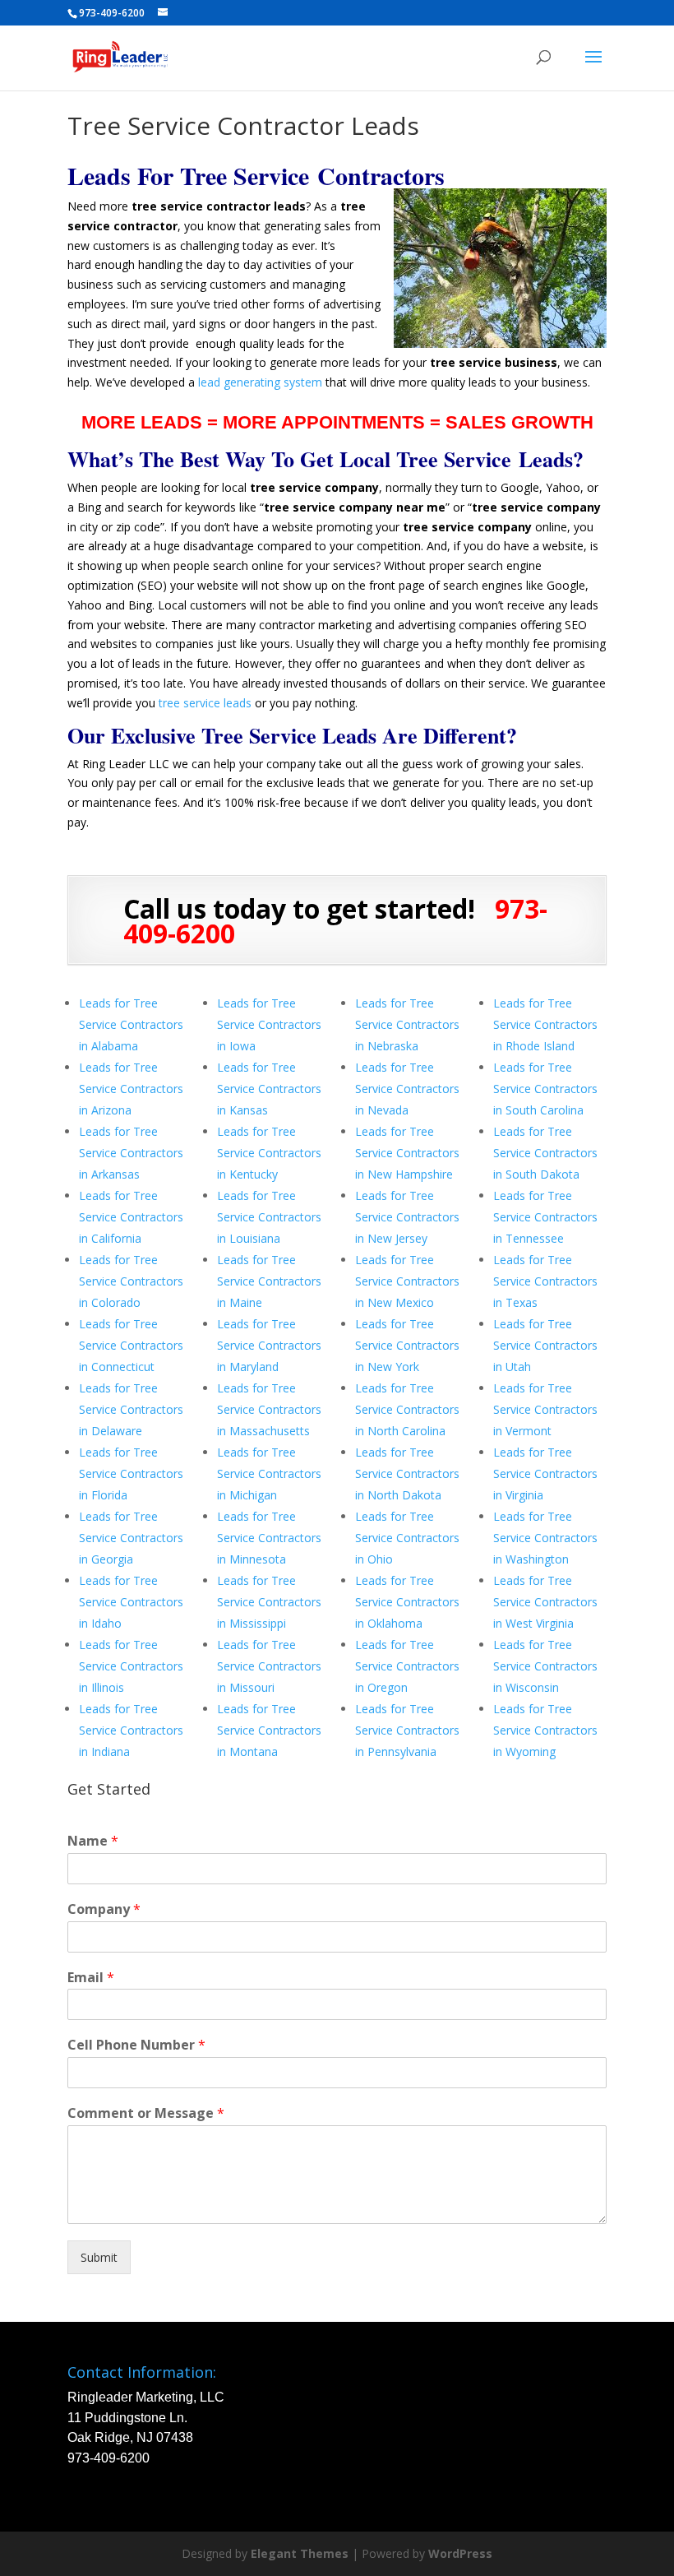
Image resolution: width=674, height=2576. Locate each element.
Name (93, 1841)
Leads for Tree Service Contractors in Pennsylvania (407, 1730)
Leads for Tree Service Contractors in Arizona (131, 1089)
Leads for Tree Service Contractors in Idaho (131, 1602)
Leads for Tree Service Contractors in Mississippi (269, 1602)
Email (91, 1978)
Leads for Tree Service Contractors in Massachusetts (269, 1409)
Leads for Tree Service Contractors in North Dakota (407, 1473)
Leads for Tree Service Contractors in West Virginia (545, 1602)
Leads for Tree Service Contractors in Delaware (131, 1409)
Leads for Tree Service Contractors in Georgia (131, 1538)
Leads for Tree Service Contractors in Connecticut (131, 1345)
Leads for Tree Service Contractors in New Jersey (407, 1217)
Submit (99, 2257)
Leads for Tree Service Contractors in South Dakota (545, 1153)
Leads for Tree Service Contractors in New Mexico (407, 1281)
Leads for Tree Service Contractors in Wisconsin (545, 1666)
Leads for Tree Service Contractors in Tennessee (545, 1217)
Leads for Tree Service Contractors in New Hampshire (407, 1153)
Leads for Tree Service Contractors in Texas (545, 1281)
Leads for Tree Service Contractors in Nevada (407, 1089)
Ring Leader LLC (126, 764)
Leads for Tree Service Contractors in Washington (545, 1538)
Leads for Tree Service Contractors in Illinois (131, 1666)
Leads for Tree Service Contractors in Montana (269, 1730)
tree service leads (205, 703)
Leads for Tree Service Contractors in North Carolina (407, 1409)
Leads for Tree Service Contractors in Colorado (131, 1281)
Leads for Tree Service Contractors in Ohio (407, 1538)
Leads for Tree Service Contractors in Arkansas (131, 1153)
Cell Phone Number (136, 2045)
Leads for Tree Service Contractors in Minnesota (269, 1538)
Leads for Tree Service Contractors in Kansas (269, 1089)
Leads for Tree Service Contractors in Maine (269, 1281)
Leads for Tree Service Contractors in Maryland (269, 1345)
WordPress (460, 2553)
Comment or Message (146, 2113)
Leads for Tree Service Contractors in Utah (545, 1345)
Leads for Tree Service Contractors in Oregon (407, 1666)
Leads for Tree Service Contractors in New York (407, 1345)
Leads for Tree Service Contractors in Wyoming (545, 1730)
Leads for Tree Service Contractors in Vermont (545, 1409)
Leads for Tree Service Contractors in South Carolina (545, 1089)
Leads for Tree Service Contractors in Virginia (545, 1473)
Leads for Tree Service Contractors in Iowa (269, 1024)
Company (104, 1909)
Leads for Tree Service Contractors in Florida (131, 1473)
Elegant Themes (300, 2553)
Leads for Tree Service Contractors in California (131, 1217)
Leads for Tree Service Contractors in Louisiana (269, 1217)
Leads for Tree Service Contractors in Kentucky (269, 1153)
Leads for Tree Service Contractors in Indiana (131, 1730)
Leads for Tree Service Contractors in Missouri (269, 1666)
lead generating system (260, 382)
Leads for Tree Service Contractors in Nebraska (407, 1024)
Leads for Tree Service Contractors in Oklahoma (407, 1602)
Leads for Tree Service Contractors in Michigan (269, 1473)
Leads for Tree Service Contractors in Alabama (131, 1024)
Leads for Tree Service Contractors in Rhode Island (545, 1024)
